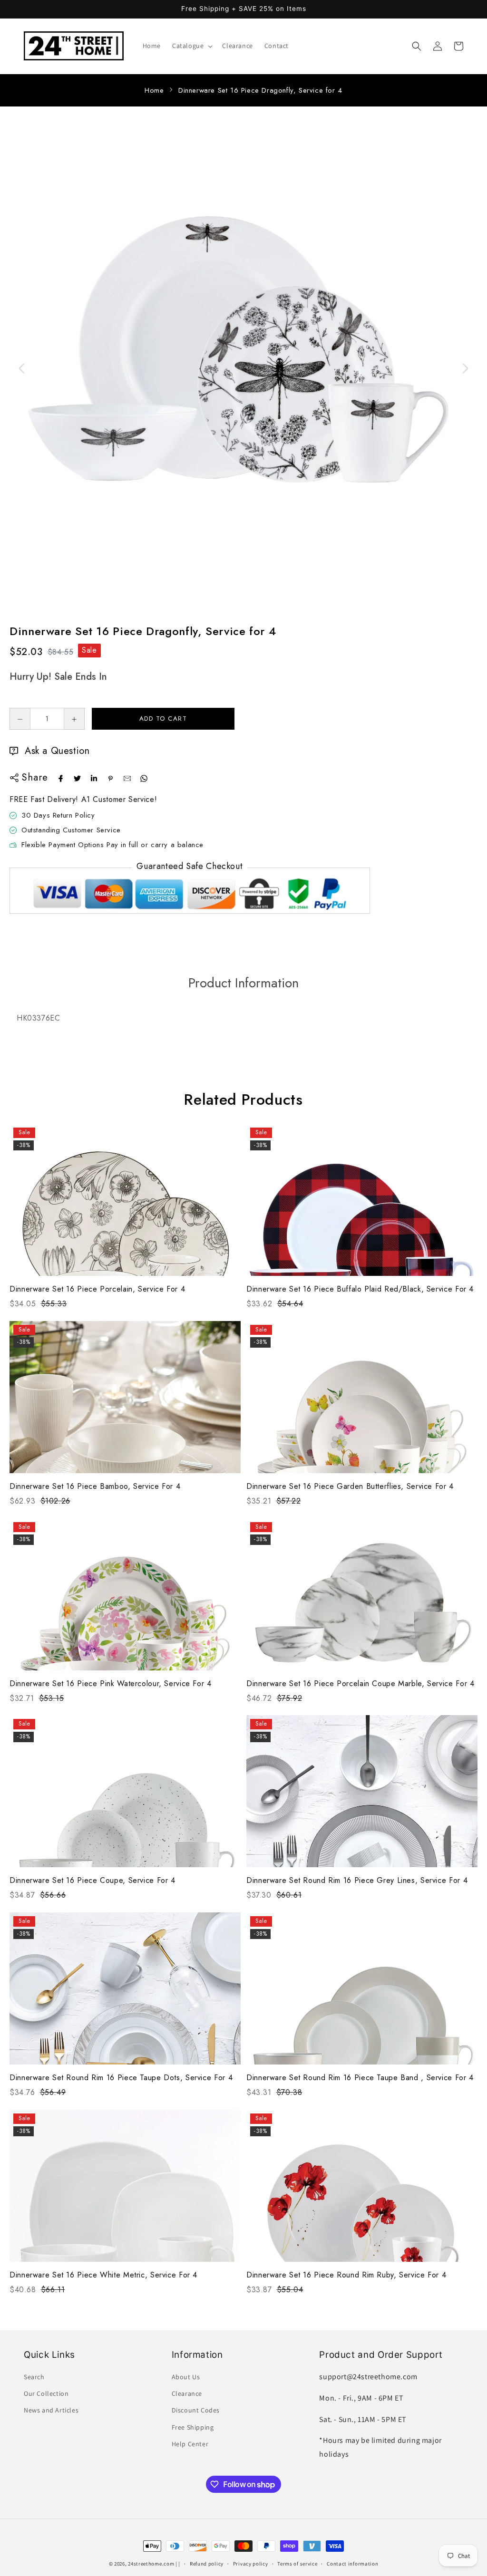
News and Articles (51, 2410)
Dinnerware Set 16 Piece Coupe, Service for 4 (93, 1880)
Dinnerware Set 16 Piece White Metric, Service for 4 (103, 2275)
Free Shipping (193, 2427)
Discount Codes (196, 2410)
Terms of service (297, 2564)
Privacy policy (251, 2564)
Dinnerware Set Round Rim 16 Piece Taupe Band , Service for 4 (360, 2078)
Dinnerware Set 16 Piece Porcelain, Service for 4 (97, 1289)
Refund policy (207, 2564)
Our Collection (46, 2393)
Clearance (187, 2393)
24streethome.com (151, 2564)
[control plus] (74, 719)
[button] (191, 46)
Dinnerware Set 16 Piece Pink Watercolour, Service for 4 (111, 1684)
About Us (186, 2377)
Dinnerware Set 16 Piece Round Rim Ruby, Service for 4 (346, 2275)
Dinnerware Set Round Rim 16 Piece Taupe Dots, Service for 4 (121, 2078)
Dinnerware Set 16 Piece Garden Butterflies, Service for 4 (350, 1486)
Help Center (190, 2444)
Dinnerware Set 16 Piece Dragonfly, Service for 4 (260, 90)
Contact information (352, 2564)
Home (154, 90)
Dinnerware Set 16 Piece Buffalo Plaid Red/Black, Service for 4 (360, 1289)
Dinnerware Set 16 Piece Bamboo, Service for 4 (95, 1486)
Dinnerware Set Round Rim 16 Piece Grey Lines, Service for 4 (357, 1880)
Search (34, 2377)
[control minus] (20, 719)
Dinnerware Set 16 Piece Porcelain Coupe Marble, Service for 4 (360, 1684)
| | (178, 2564)
